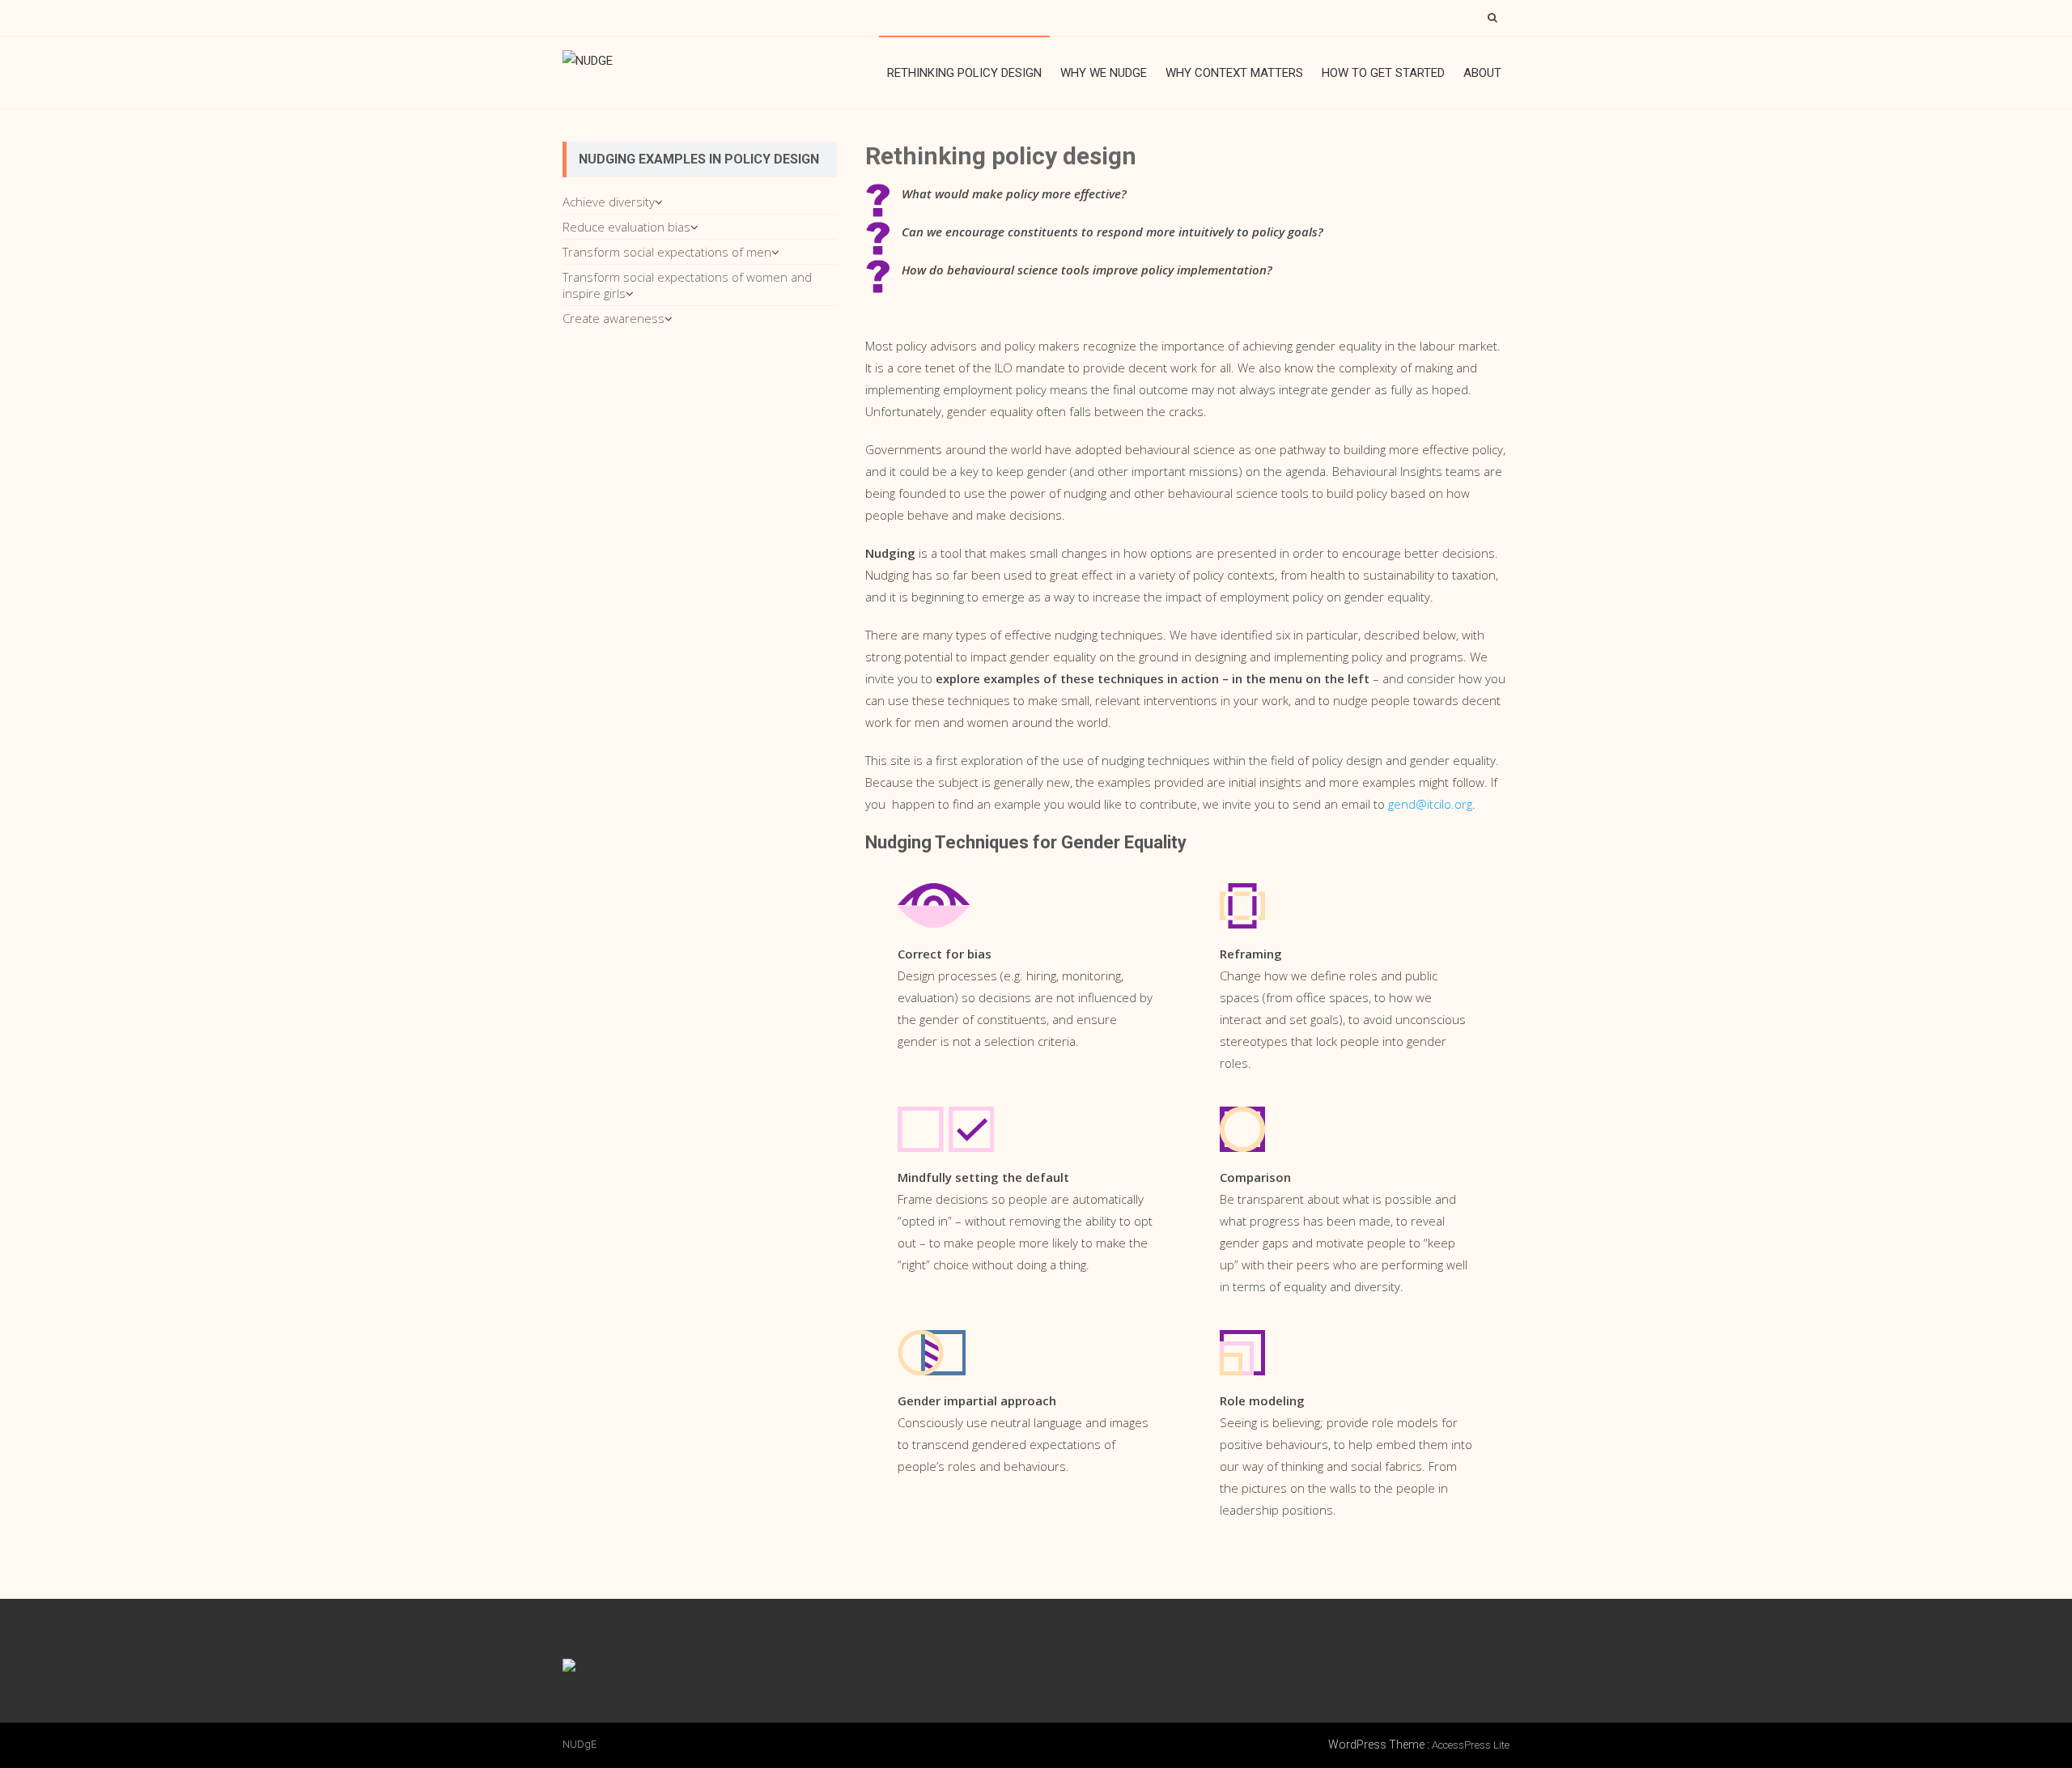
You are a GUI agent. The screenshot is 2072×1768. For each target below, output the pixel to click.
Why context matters (1234, 73)
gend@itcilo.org (1430, 804)
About (1482, 73)
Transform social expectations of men (667, 252)
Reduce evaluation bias (626, 227)
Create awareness (614, 318)
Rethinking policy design (964, 73)
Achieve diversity (609, 202)
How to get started (1383, 73)
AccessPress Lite (1471, 1745)
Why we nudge (1104, 73)
